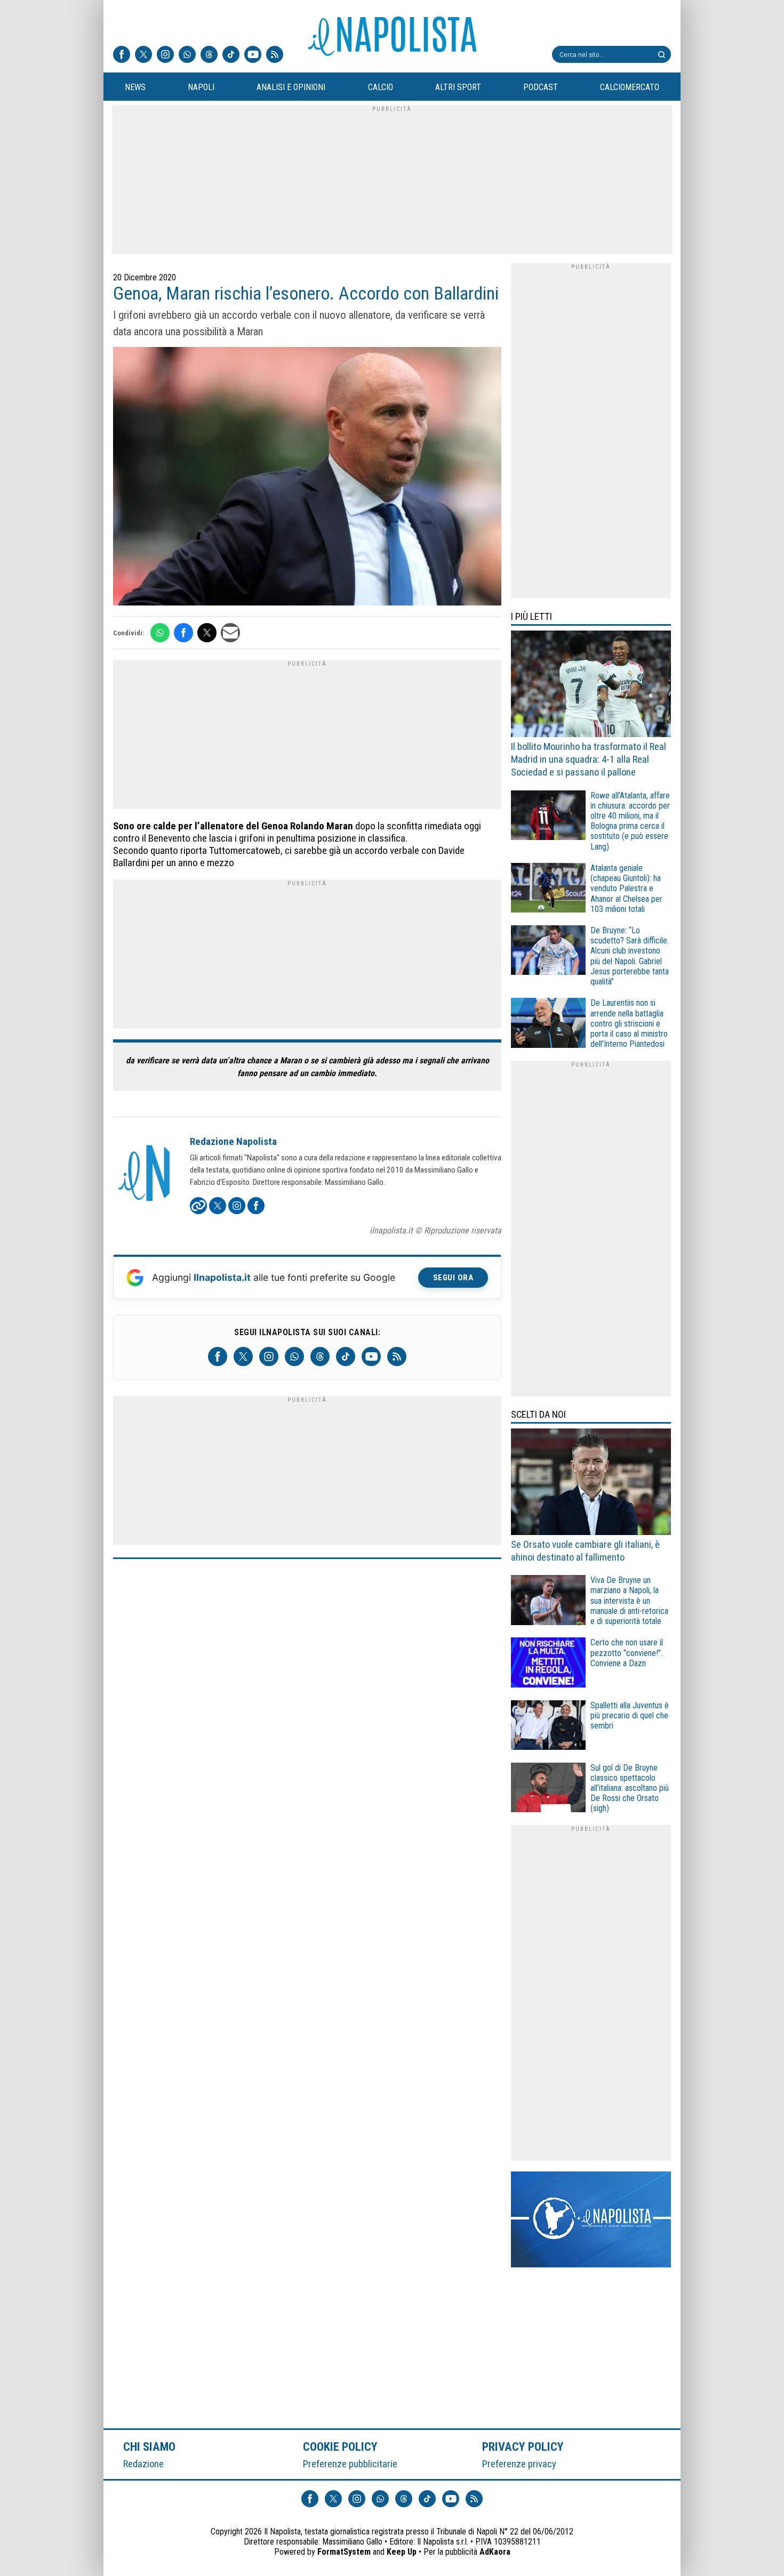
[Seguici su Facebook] (122, 55)
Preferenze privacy (519, 2464)
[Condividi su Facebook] (183, 633)
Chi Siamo (149, 2446)
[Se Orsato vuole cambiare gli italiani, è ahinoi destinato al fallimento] (591, 1483)
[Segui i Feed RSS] (275, 55)
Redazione (143, 2464)
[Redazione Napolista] (145, 1174)
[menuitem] (135, 87)
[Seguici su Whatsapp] (187, 55)
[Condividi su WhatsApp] (160, 633)
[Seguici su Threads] (209, 55)
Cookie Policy (341, 2446)
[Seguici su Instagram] (165, 55)
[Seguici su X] (143, 55)
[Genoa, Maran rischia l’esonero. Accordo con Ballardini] (307, 478)
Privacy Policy (523, 2446)
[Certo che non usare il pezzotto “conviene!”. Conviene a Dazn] (548, 1664)
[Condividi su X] (207, 633)
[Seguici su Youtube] (253, 55)
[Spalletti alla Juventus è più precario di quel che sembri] (548, 1727)
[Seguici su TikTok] (231, 55)
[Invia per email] (230, 633)
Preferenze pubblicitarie (350, 2464)
